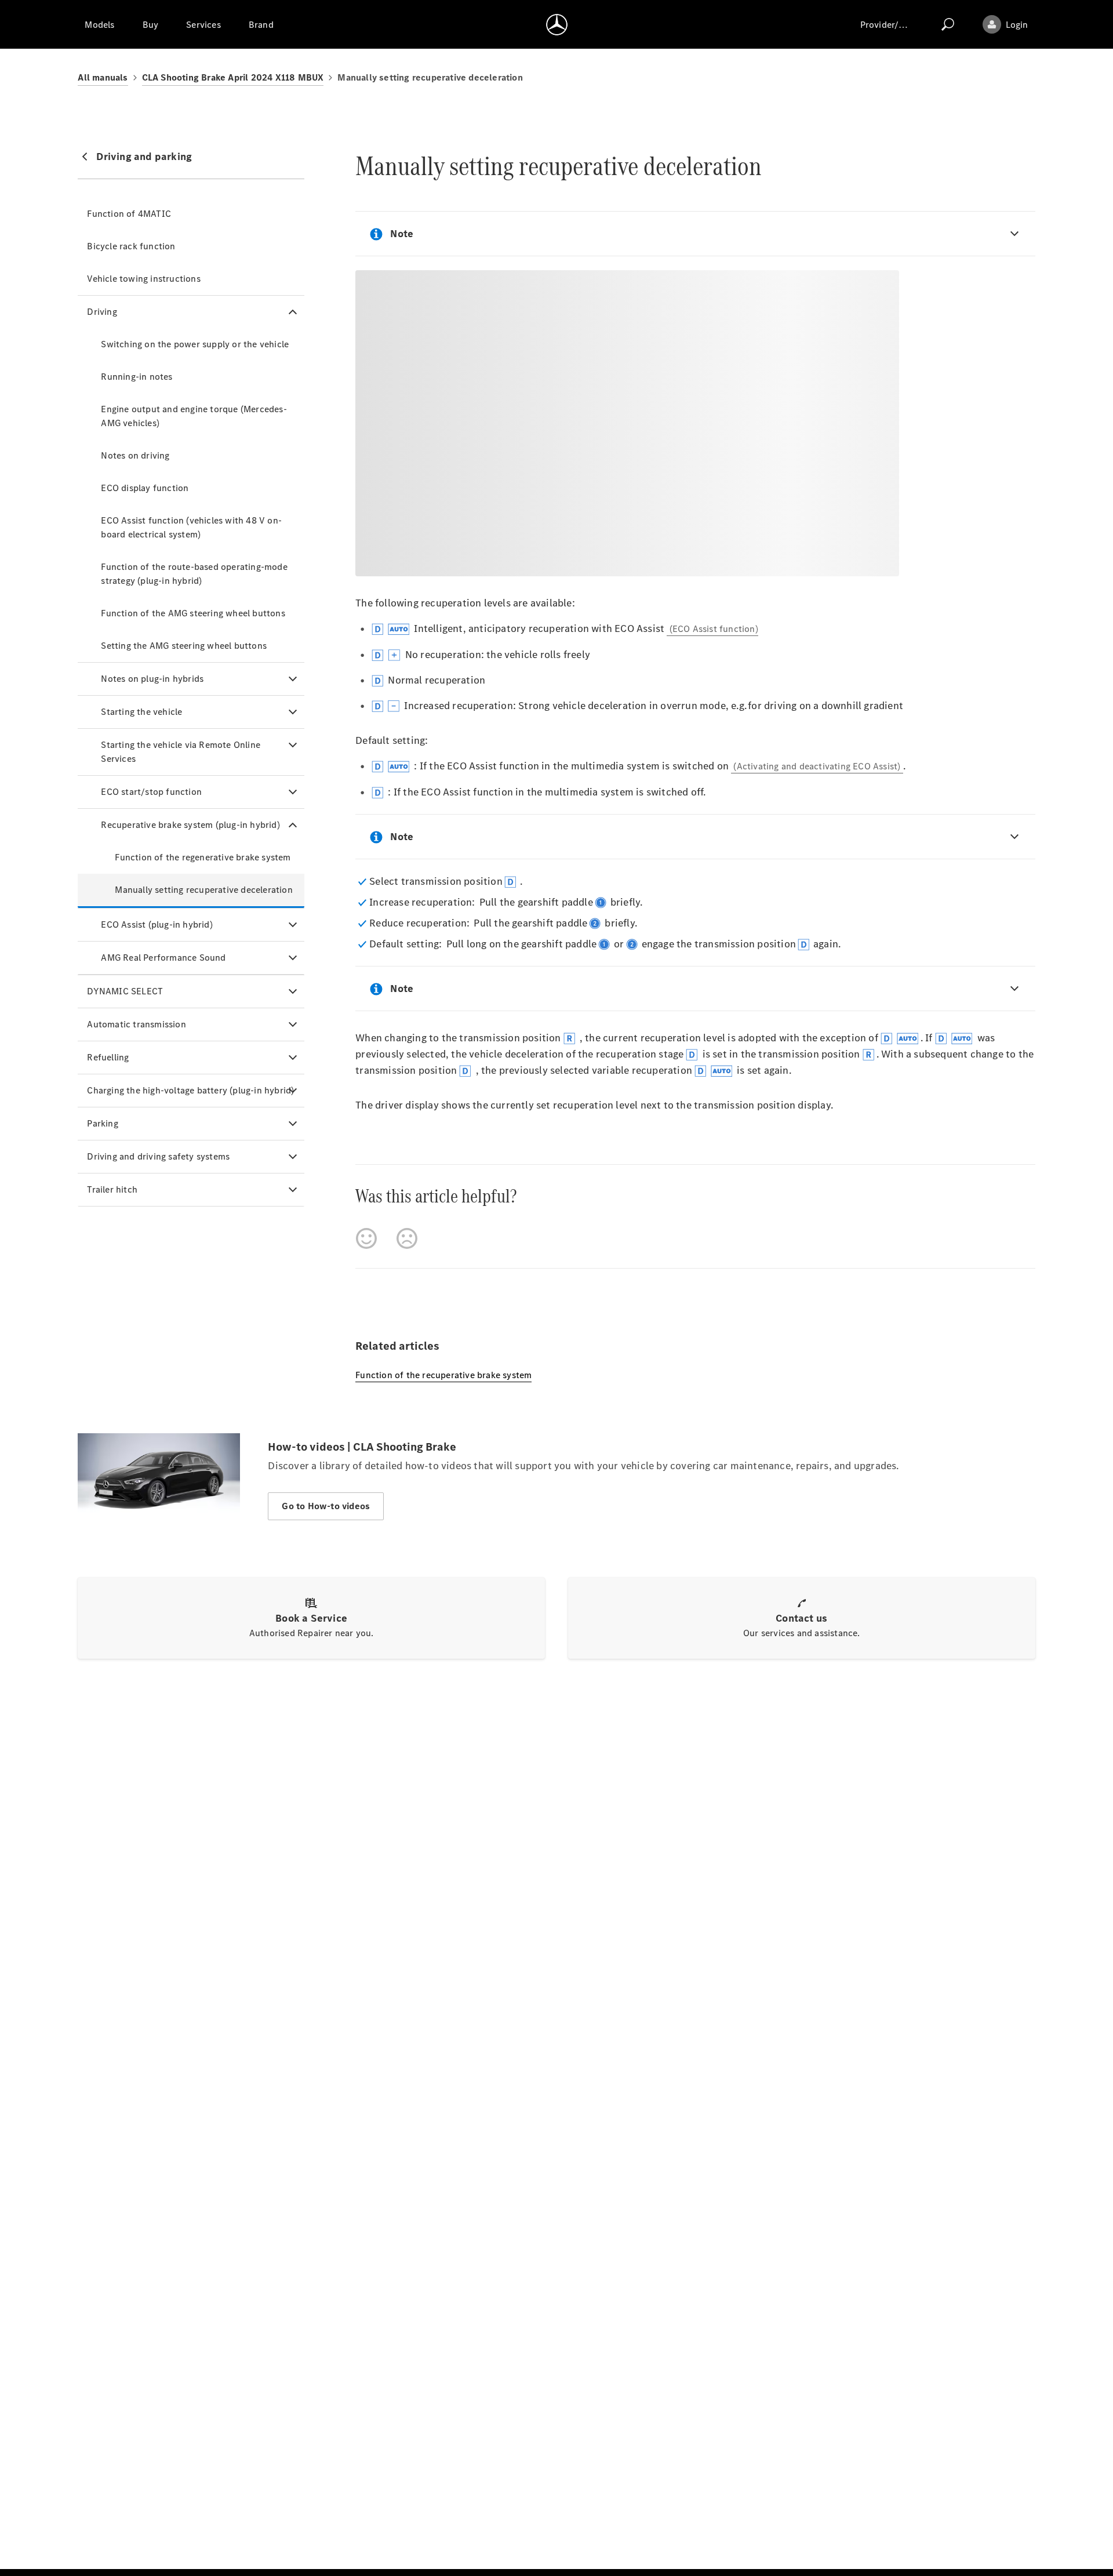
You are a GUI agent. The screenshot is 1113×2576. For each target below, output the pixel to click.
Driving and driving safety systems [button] (158, 1156)
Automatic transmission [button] (136, 1024)
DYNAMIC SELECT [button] (125, 991)
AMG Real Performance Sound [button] (163, 958)
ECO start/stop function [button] (151, 792)
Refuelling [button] (108, 1057)
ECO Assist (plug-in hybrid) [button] (157, 924)
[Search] (948, 24)
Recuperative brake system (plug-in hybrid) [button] (190, 825)
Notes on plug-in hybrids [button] (152, 679)
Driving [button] (102, 312)
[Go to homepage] (557, 24)
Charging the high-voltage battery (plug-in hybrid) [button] (190, 1090)
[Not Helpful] (407, 1238)
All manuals (103, 77)
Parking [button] (102, 1123)
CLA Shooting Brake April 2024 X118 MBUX (233, 77)
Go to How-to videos (326, 1506)
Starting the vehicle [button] (141, 712)
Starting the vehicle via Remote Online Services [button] (181, 752)
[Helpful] (366, 1238)
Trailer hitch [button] (112, 1189)
